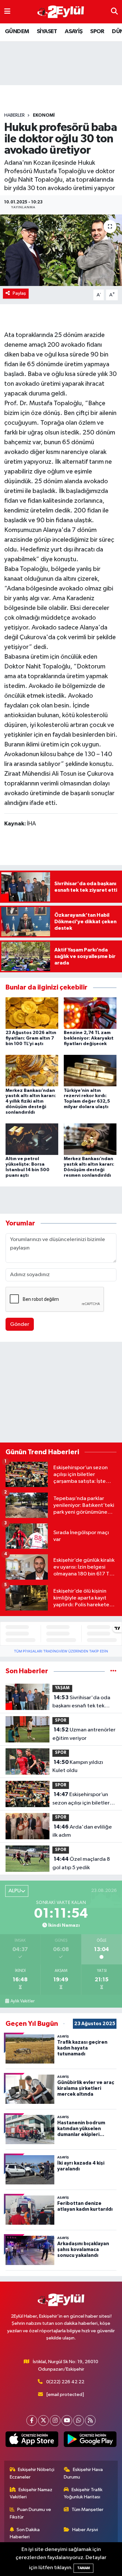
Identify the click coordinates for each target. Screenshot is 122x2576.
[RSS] (90, 2421)
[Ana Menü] (7, 12)
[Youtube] (67, 2421)
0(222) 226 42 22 (65, 2382)
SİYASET (47, 32)
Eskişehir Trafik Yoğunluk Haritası (83, 2493)
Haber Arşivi (85, 2530)
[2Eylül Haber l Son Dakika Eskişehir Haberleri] (61, 12)
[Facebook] (32, 2421)
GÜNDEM (17, 32)
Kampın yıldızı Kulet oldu (78, 1767)
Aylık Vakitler (22, 2001)
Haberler (14, 115)
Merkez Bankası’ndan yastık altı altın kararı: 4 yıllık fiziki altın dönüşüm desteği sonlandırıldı (31, 1101)
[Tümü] (113, 1671)
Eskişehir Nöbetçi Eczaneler (32, 2473)
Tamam (83, 2568)
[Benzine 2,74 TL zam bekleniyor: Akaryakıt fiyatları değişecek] (90, 1013)
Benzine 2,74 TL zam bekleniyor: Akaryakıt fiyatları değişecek (89, 1038)
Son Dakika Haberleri (25, 2533)
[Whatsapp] (79, 2421)
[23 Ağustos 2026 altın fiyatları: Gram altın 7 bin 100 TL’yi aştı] (32, 1013)
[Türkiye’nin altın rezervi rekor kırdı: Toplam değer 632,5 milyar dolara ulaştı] (90, 1071)
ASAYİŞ (74, 32)
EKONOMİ (44, 115)
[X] (43, 2421)
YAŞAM (62, 1688)
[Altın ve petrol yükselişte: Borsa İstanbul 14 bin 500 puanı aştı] (32, 1139)
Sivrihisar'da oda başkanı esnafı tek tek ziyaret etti (81, 1702)
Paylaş (19, 293)
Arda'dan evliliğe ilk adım (82, 1831)
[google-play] (90, 2441)
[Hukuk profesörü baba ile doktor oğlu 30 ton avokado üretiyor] (61, 250)
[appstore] (32, 2441)
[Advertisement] (61, 1393)
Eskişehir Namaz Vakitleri (31, 2493)
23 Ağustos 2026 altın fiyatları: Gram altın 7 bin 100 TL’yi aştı (31, 1038)
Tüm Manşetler (88, 2510)
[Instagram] (55, 2421)
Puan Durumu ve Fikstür (31, 2513)
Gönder (20, 1324)
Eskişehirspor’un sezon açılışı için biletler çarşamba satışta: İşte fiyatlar (81, 1799)
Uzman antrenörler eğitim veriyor (84, 1734)
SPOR (97, 32)
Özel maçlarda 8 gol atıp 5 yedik (81, 1863)
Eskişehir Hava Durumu (83, 2473)
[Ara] (114, 12)
